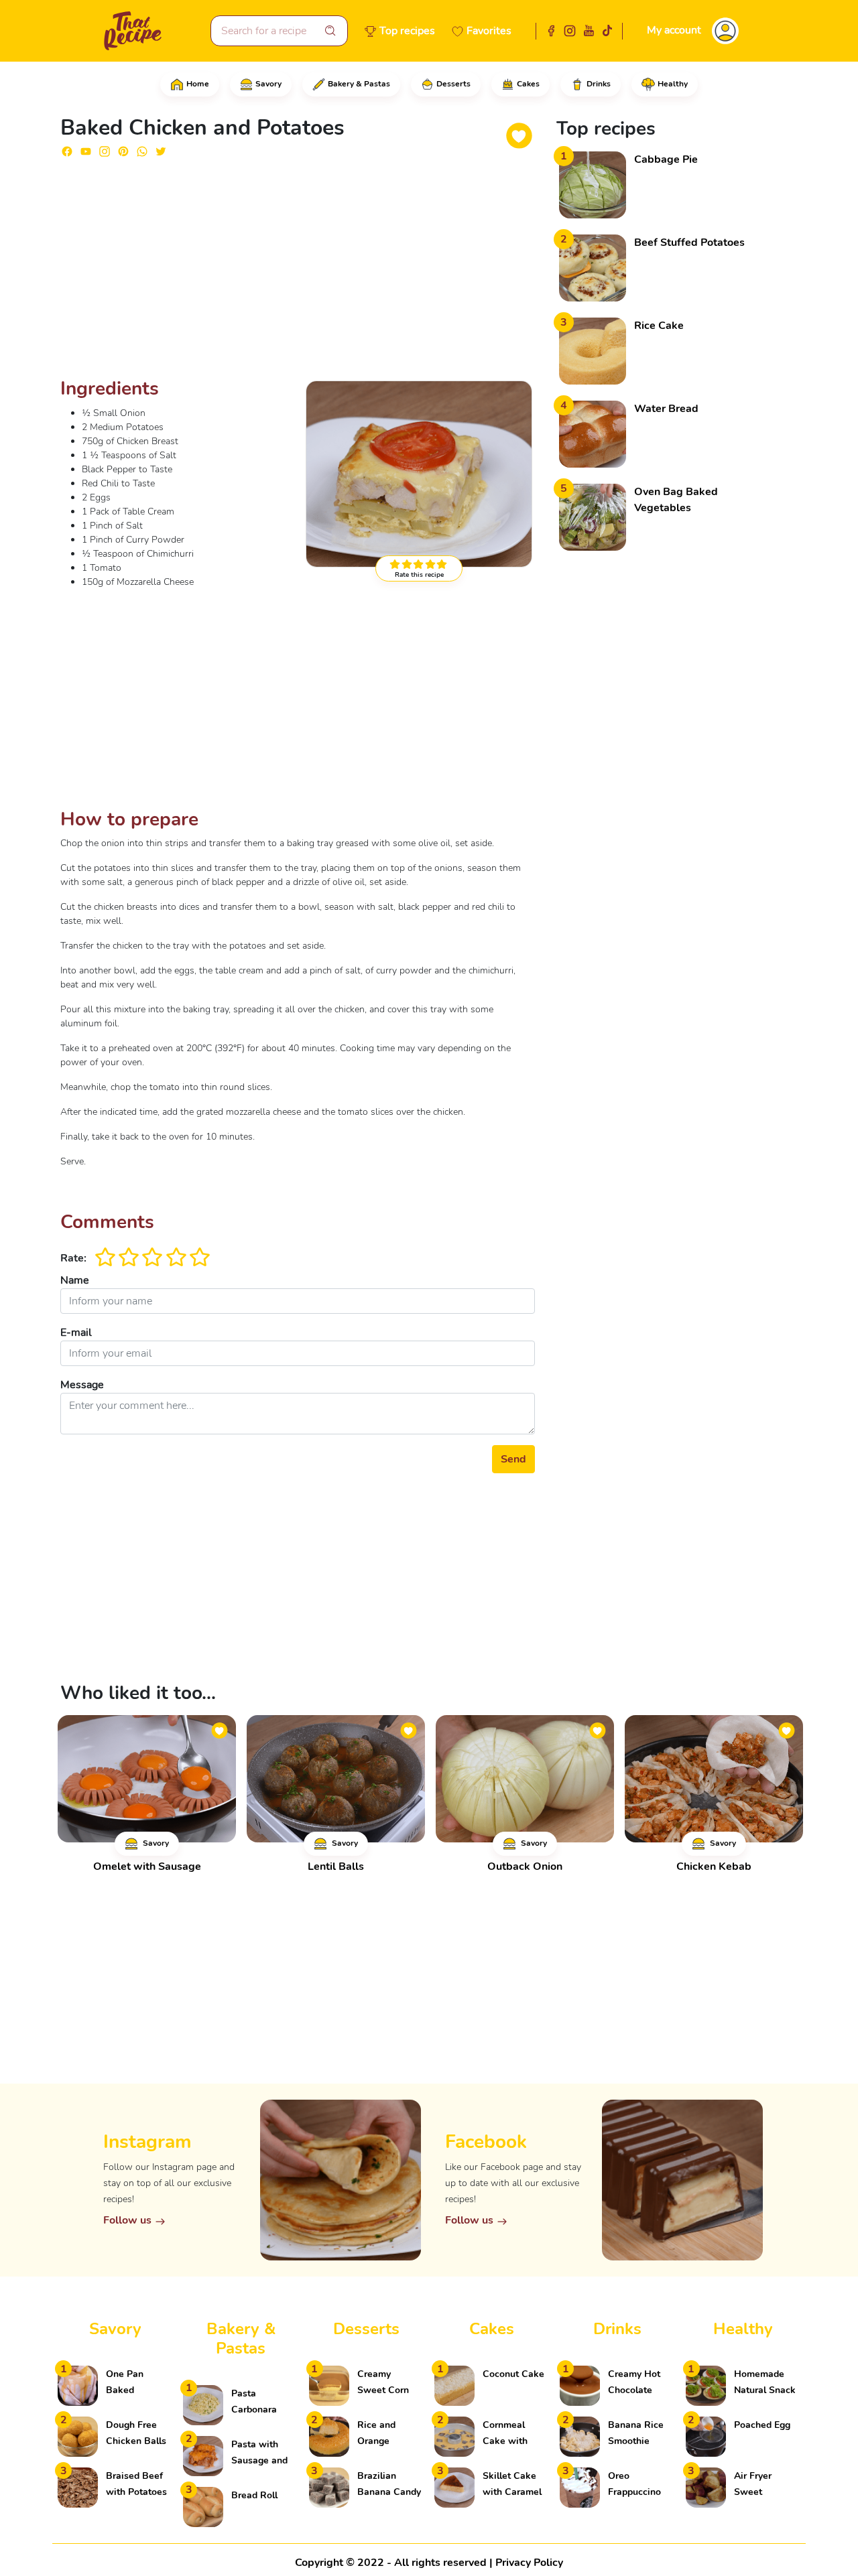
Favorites (489, 31)
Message (82, 1385)
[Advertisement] (298, 273)
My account (674, 30)
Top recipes (407, 31)
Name (75, 1280)
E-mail (76, 1333)
